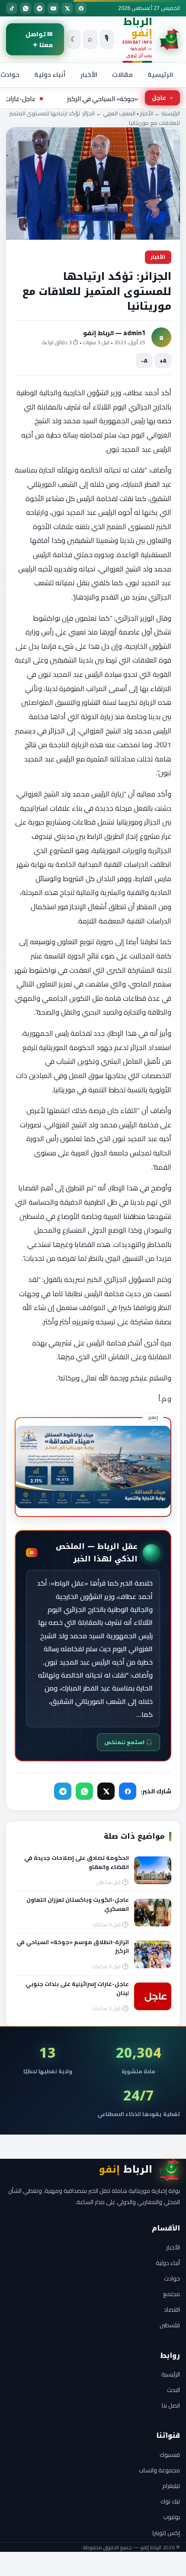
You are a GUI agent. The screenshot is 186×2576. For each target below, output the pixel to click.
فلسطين (170, 2325)
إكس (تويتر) (166, 2533)
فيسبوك (170, 2455)
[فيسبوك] (81, 8)
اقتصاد (172, 2310)
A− (144, 361)
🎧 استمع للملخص (128, 1742)
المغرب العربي (119, 113)
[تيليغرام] (39, 8)
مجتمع (172, 2294)
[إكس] (67, 8)
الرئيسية (160, 75)
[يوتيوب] (53, 8)
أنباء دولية (50, 75)
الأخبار (89, 75)
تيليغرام (171, 2486)
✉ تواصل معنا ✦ (39, 39)
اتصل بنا (171, 2405)
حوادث (172, 2278)
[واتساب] (26, 8)
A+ (163, 361)
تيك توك (170, 2501)
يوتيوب (172, 2517)
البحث (173, 2390)
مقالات (122, 75)
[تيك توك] (12, 8)
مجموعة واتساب (159, 2470)
